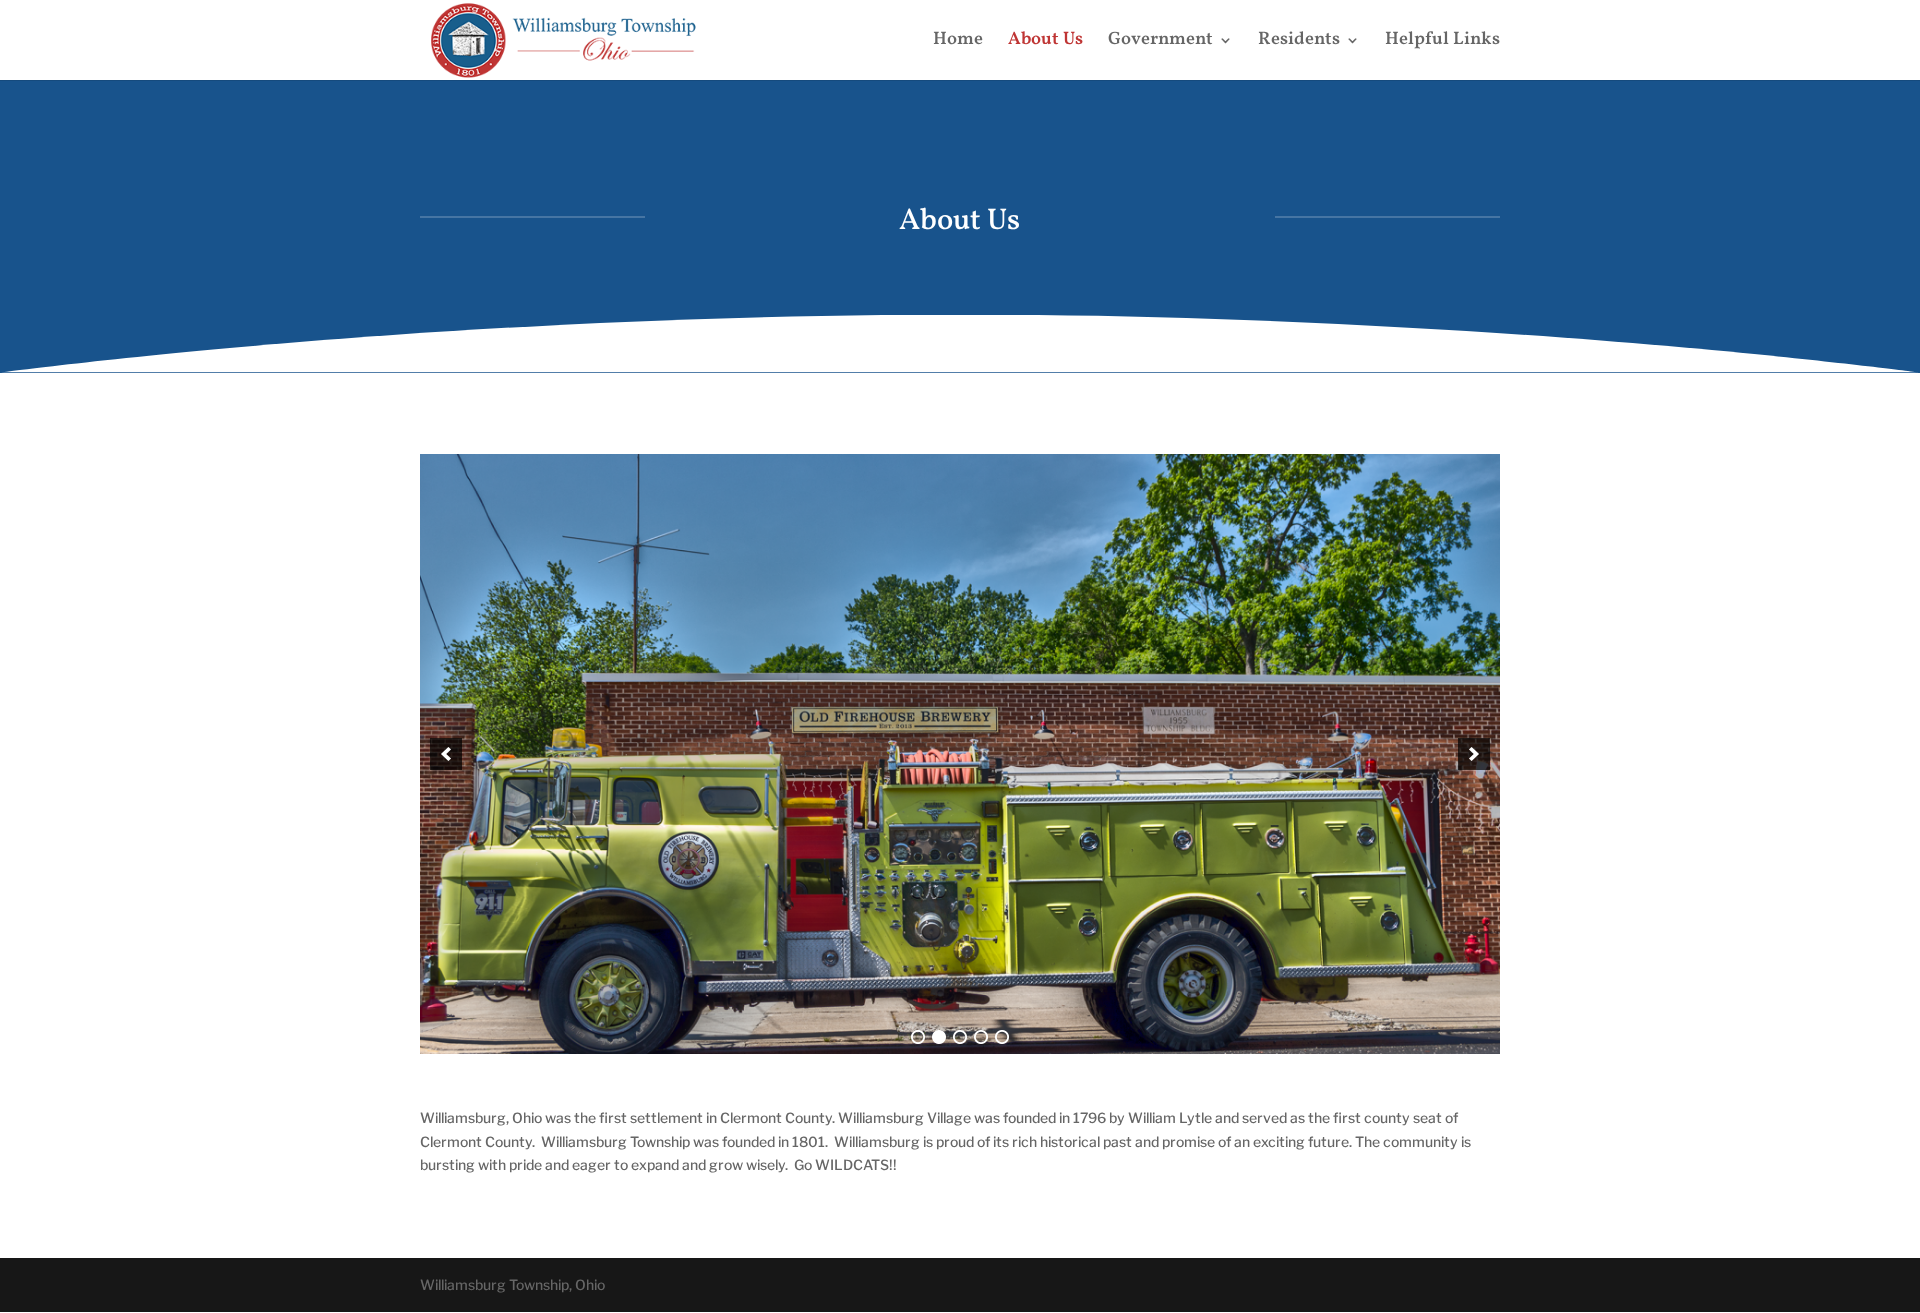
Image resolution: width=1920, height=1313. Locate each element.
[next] (1474, 754)
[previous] (446, 754)
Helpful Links (1442, 42)
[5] (1002, 1037)
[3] (960, 1037)
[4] (981, 1037)
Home (958, 42)
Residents (1299, 42)
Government (1160, 42)
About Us (1045, 42)
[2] (939, 1037)
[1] (918, 1037)
